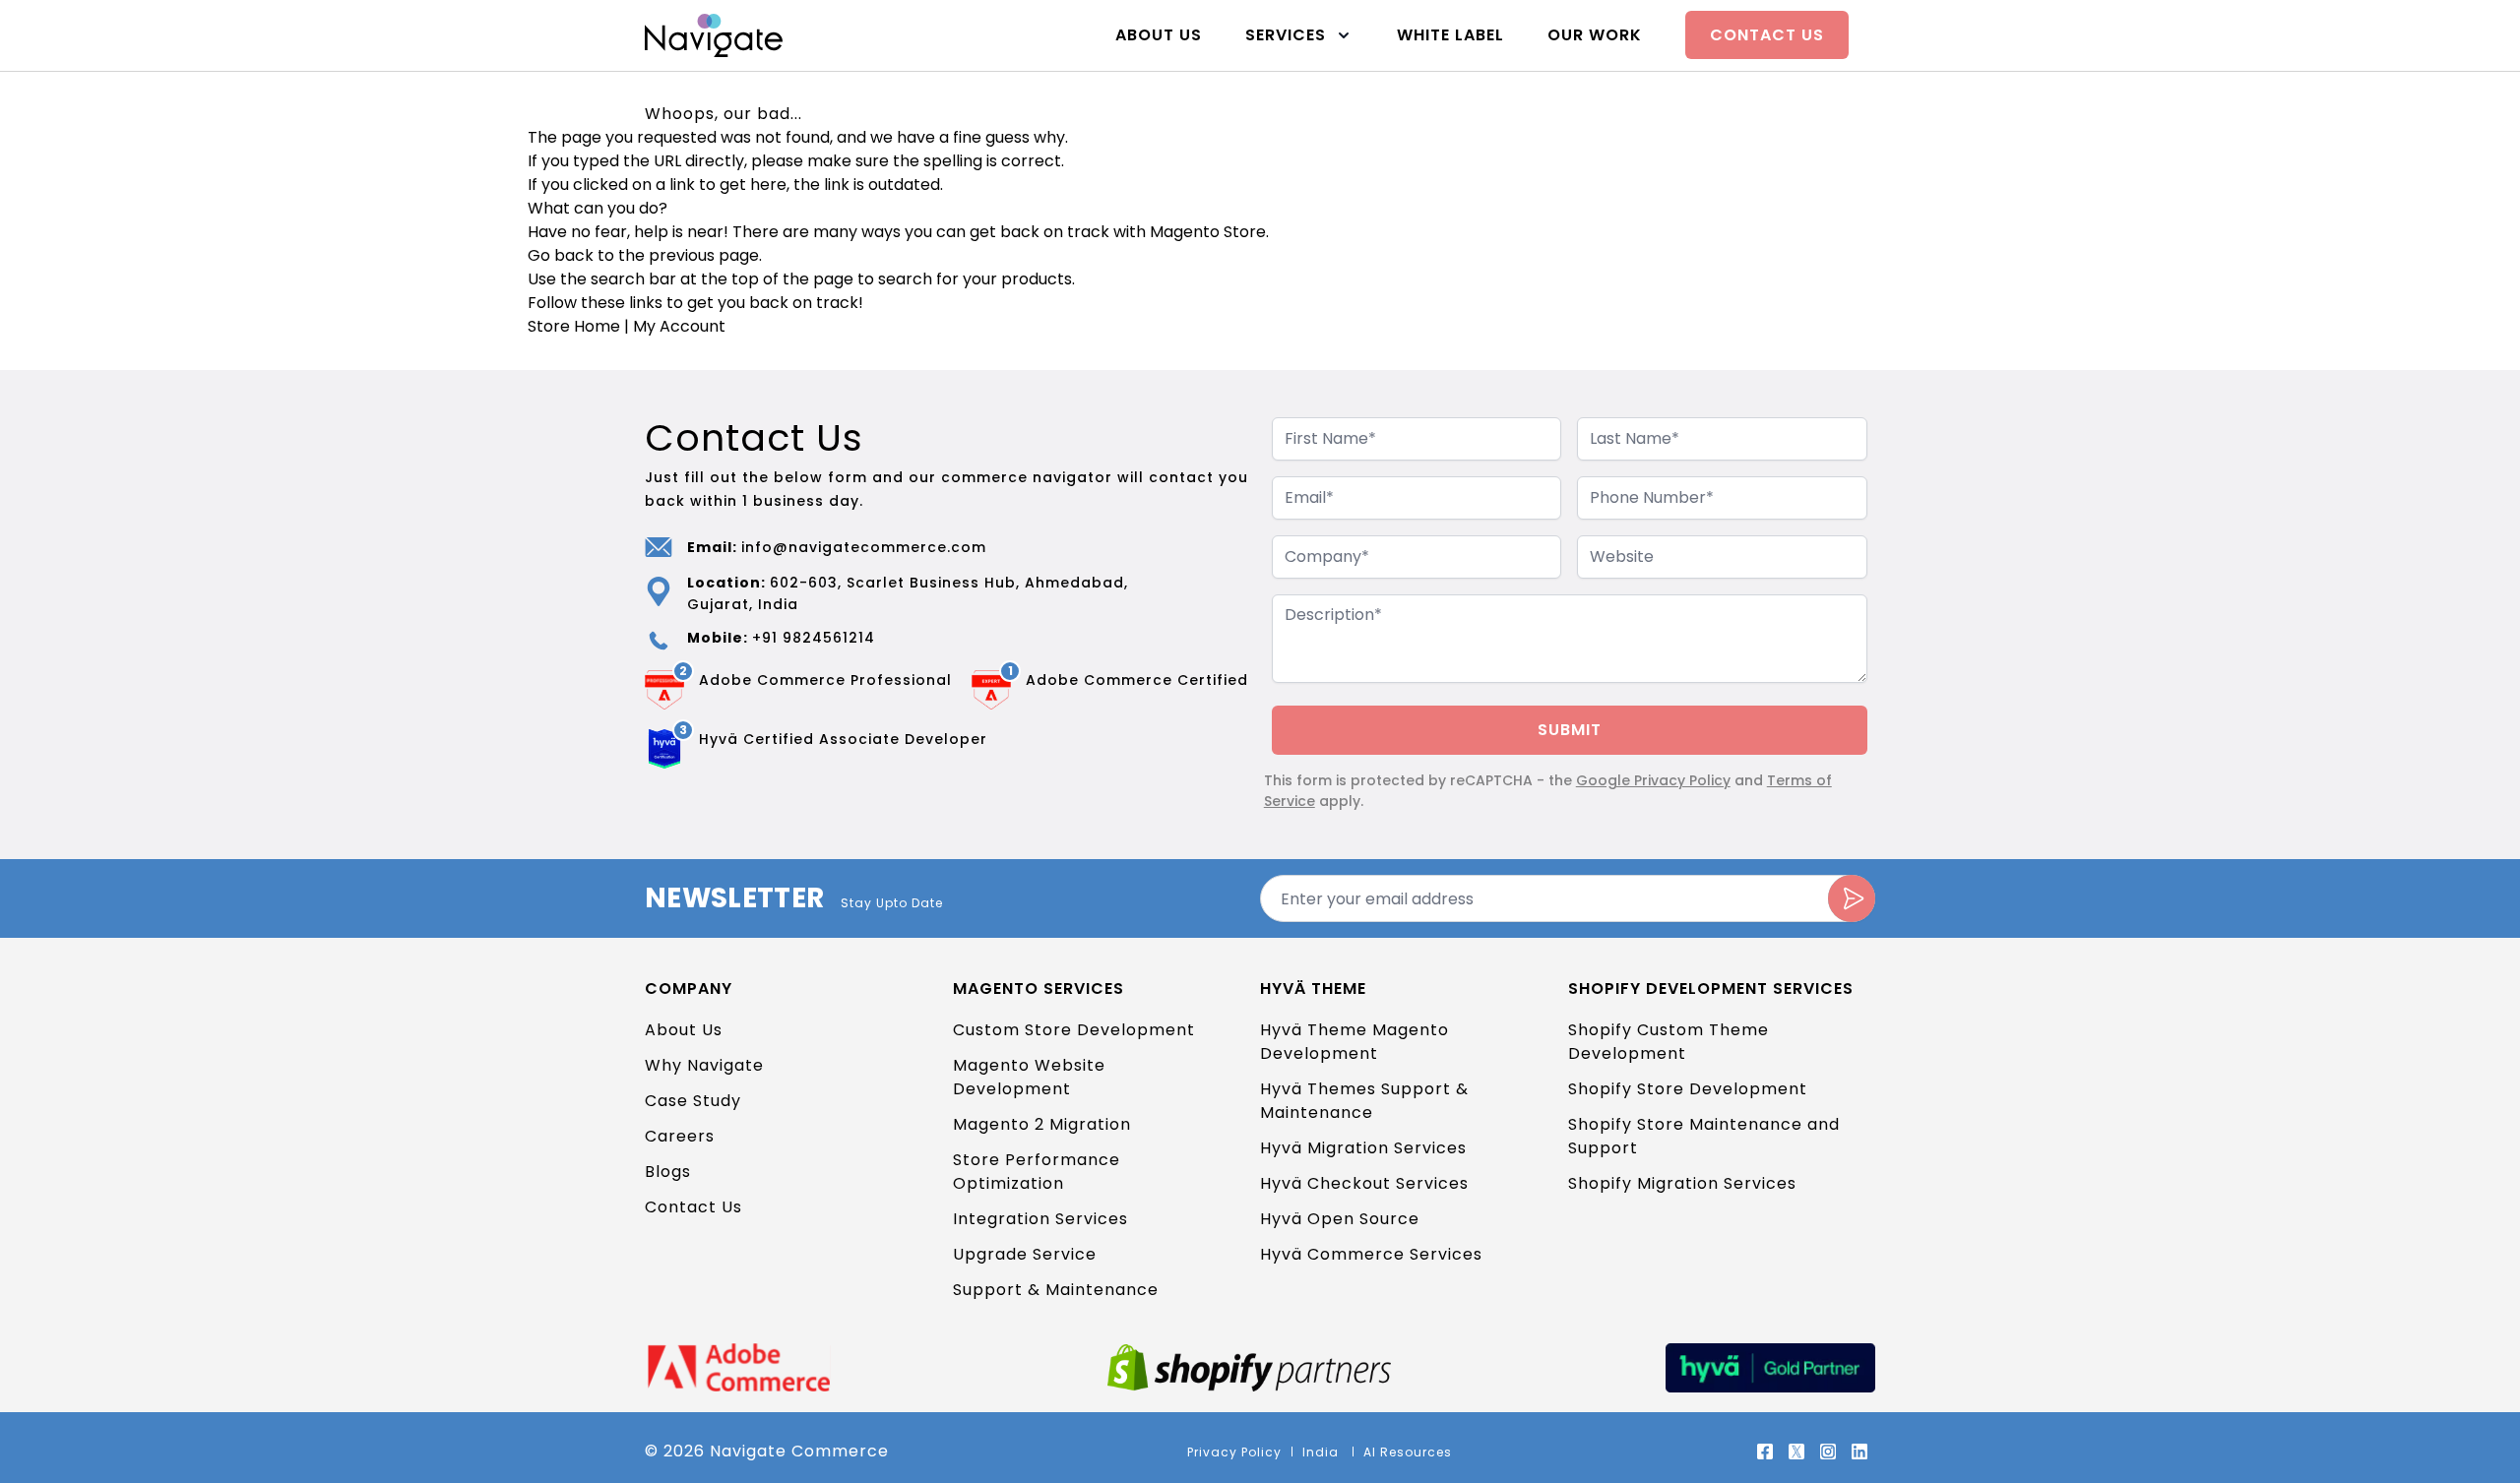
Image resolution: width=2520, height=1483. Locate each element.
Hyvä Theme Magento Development (1354, 1042)
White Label (1450, 35)
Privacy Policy (1234, 1452)
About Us (1159, 35)
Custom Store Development (1074, 1030)
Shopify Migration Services (1682, 1183)
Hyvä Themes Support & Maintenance (1364, 1101)
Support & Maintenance (1056, 1290)
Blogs (668, 1172)
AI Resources (1408, 1452)
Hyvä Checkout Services (1364, 1183)
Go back (561, 255)
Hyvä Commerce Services (1371, 1254)
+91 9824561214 (814, 638)
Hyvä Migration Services (1363, 1148)
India (1323, 1452)
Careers (680, 1136)
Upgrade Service (1025, 1254)
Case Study (693, 1101)
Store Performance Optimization (1037, 1172)
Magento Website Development (1029, 1077)
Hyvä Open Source (1340, 1219)
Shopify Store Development (1688, 1089)
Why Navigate (704, 1065)
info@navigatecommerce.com (864, 547)
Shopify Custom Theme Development (1669, 1042)
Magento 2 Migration (1042, 1124)
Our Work (1595, 35)
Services (1286, 35)
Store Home (574, 326)
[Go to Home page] (714, 35)
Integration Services (1040, 1219)
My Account (679, 326)
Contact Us (1767, 35)
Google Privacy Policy (1653, 780)
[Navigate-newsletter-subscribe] (1852, 898)
